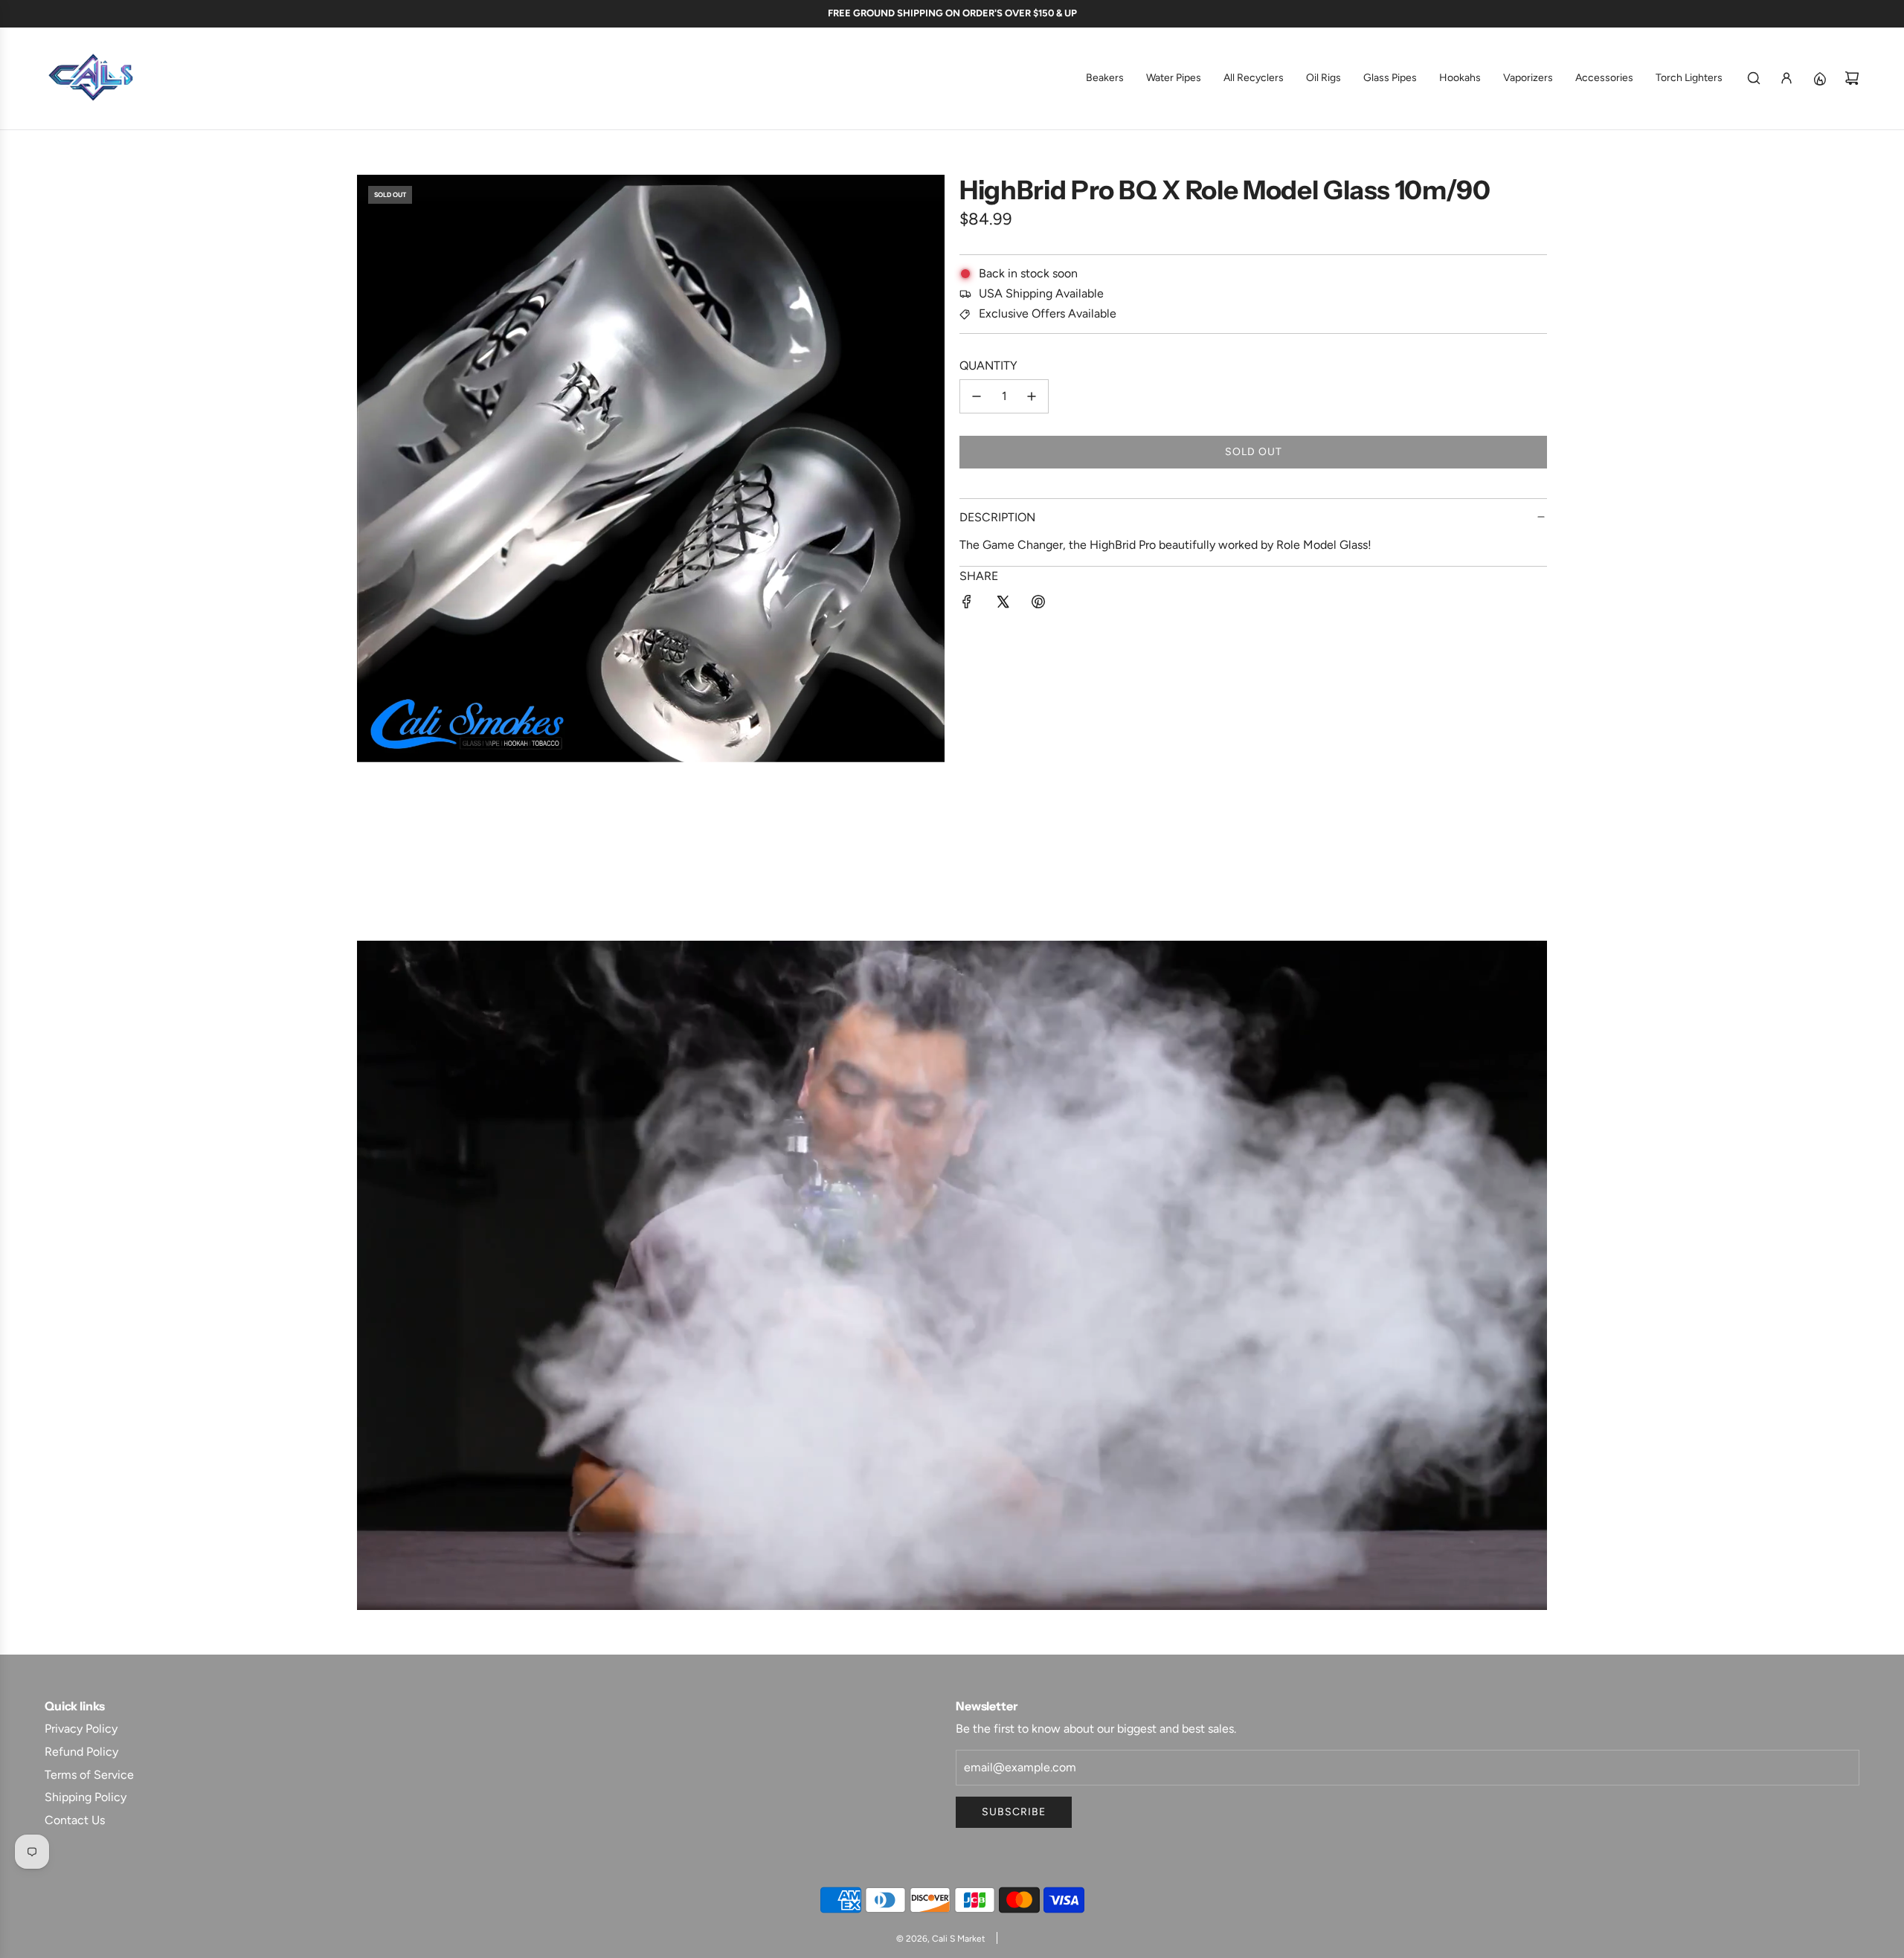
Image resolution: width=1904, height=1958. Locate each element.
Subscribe (1014, 1812)
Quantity (988, 365)
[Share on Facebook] (967, 605)
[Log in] (1786, 78)
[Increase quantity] (1032, 396)
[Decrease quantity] (977, 396)
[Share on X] (1003, 605)
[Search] (1754, 78)
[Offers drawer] (1819, 78)
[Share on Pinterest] (1038, 605)
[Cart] (1852, 78)
